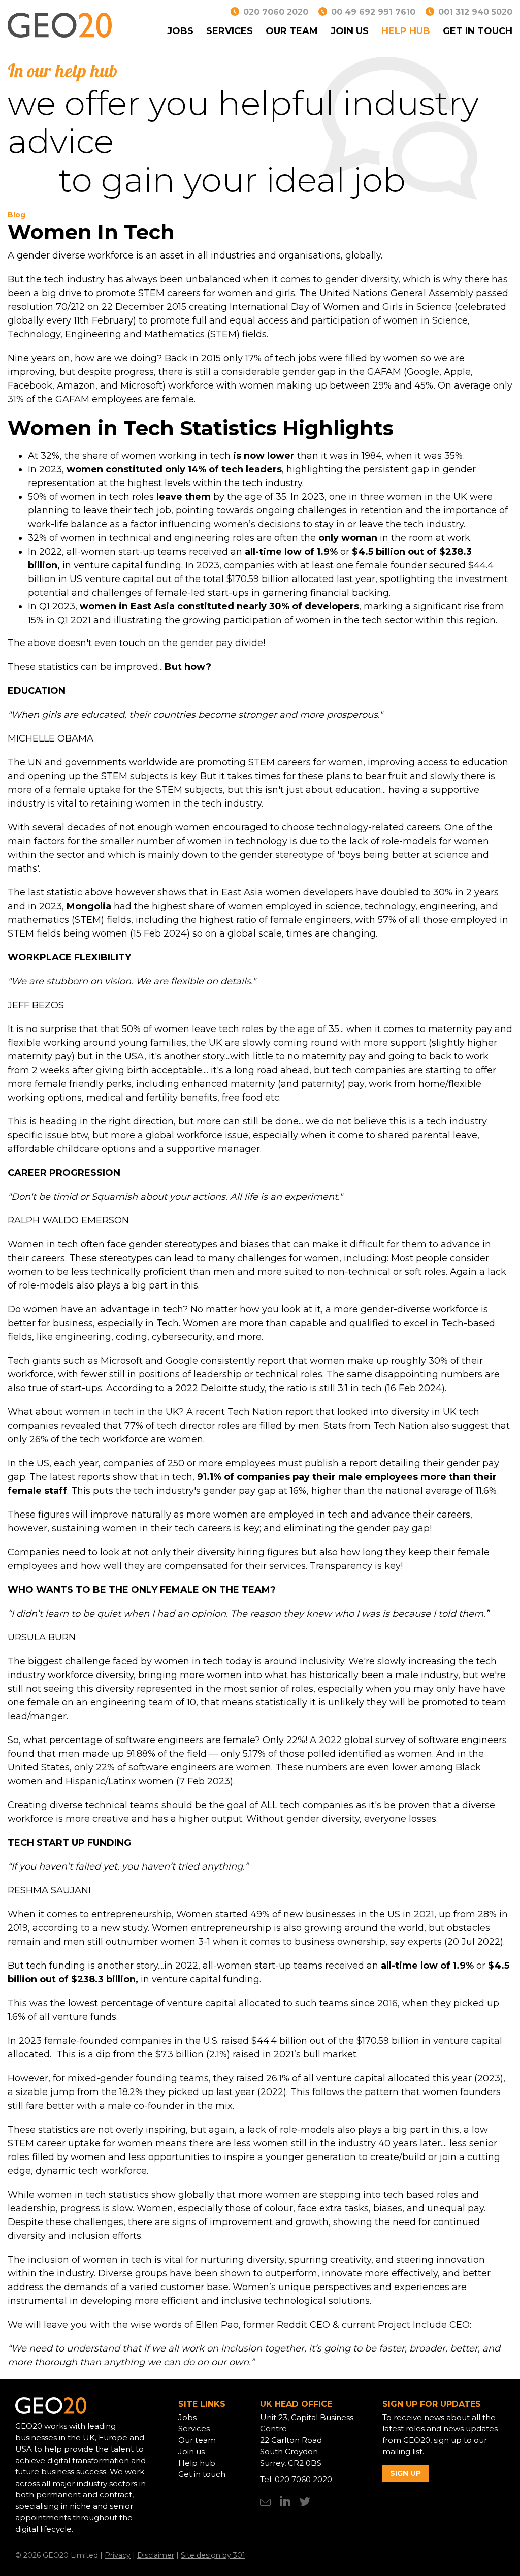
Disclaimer (156, 2555)
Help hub (406, 31)
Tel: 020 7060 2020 (296, 2479)
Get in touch (478, 31)
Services (230, 31)
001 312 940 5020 (475, 12)
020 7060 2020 (276, 12)
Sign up (405, 2473)
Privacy (118, 2555)
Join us (350, 31)
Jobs (180, 31)
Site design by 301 (213, 2555)
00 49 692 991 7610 (373, 12)
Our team (292, 31)
